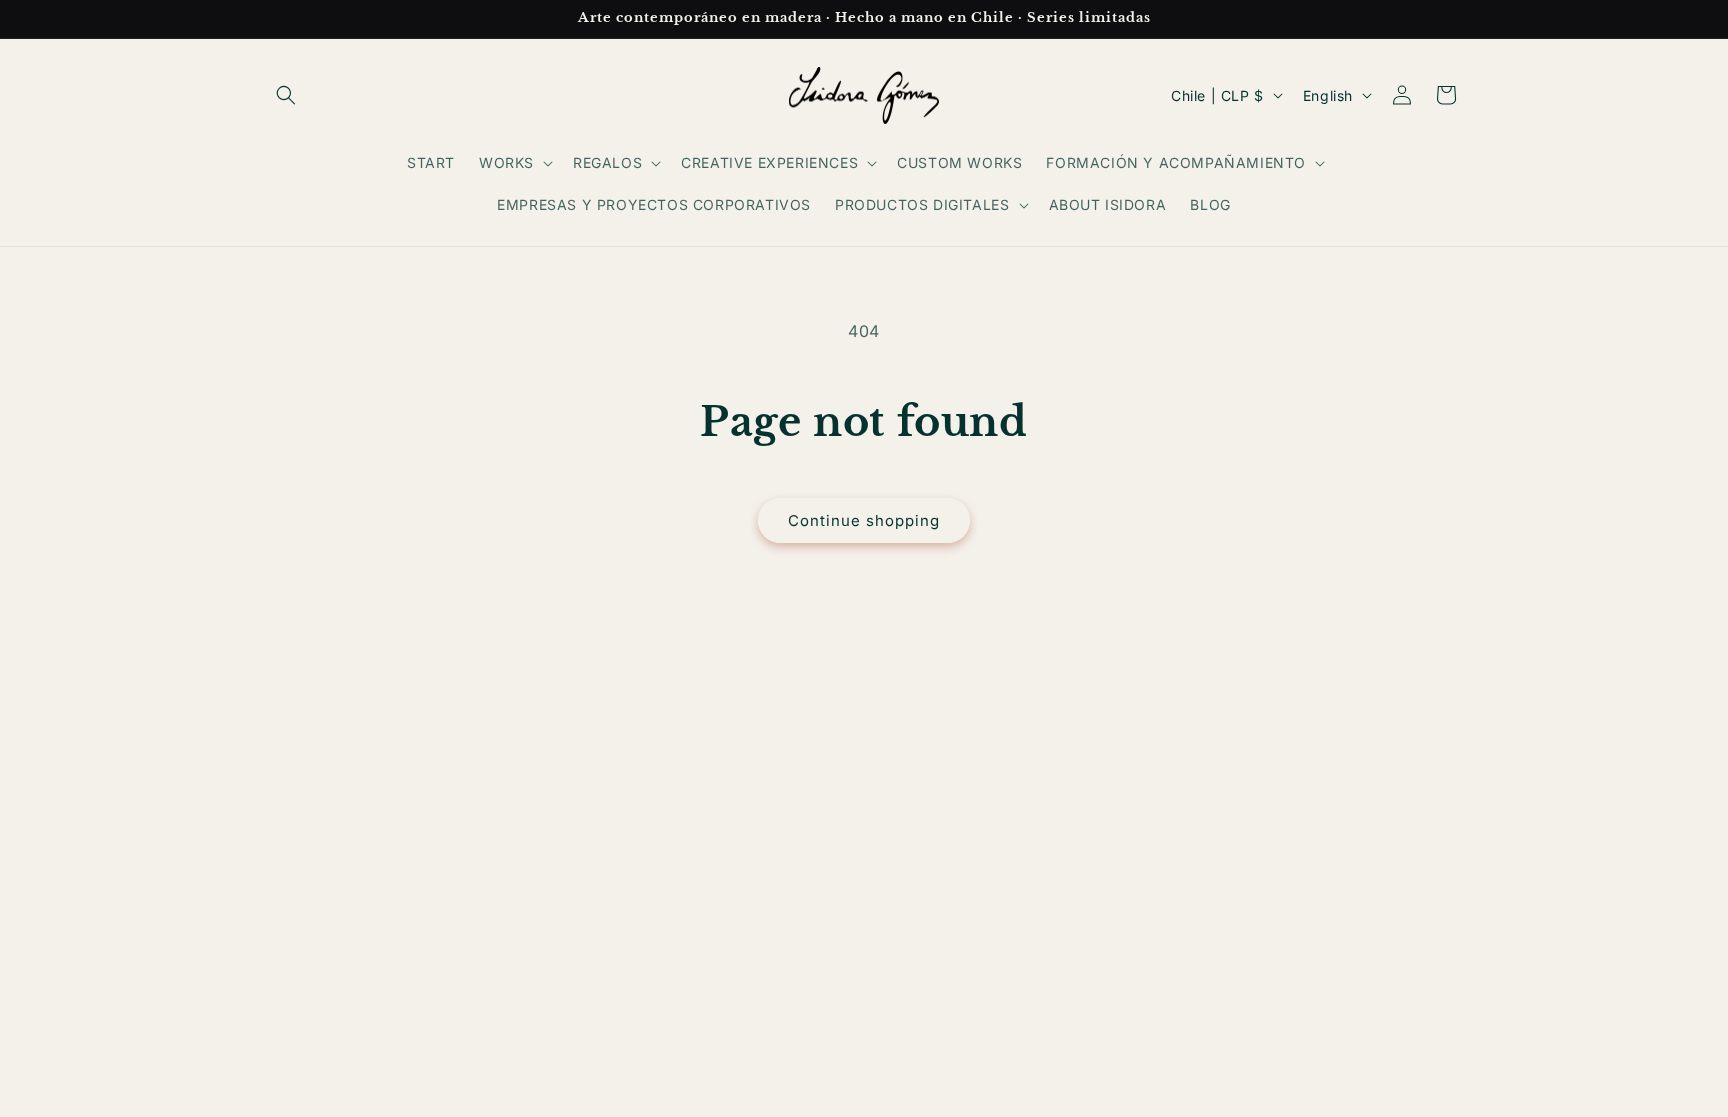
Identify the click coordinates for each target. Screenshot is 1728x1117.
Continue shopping (864, 520)
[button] (286, 95)
